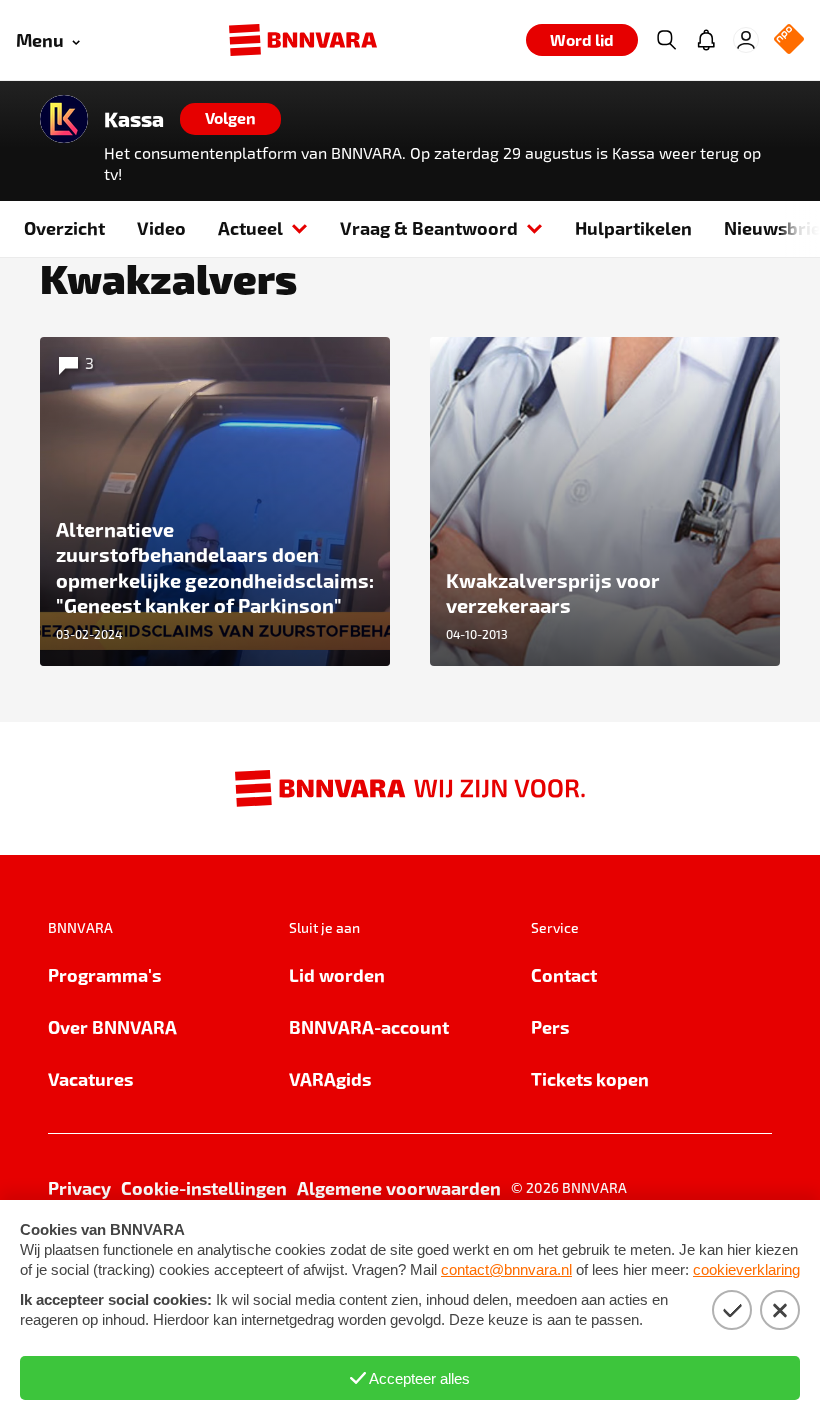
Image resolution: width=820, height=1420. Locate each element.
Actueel (250, 227)
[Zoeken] (666, 40)
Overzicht (64, 227)
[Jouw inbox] (706, 40)
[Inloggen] (746, 40)
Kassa (134, 119)
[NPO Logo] (789, 40)
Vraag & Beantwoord (429, 227)
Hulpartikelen (633, 227)
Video (161, 227)
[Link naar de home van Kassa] (64, 119)
